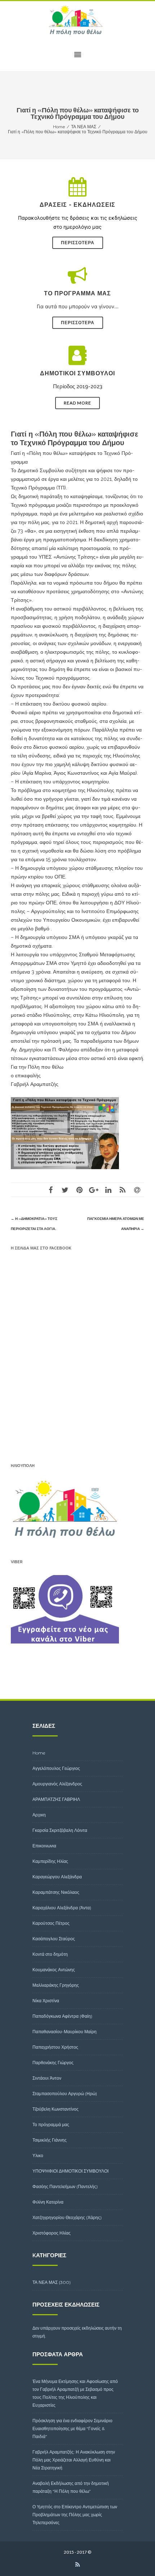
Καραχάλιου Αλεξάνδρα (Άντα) (62, 1908)
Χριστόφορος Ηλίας (52, 2233)
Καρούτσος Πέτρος (51, 1923)
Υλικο (38, 2155)
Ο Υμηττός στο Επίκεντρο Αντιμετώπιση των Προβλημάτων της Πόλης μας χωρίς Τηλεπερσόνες (75, 2515)
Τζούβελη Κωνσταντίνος (56, 2109)
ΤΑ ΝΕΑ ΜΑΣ (45, 2282)
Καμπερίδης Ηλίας (50, 1861)
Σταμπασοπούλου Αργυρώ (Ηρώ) (65, 2094)
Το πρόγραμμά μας (51, 2125)
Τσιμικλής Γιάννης (50, 2140)
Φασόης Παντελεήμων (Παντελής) (65, 2186)
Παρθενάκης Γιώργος (53, 2063)
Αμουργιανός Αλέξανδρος (57, 1784)
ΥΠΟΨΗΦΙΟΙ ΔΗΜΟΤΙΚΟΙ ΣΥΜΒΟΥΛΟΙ (70, 2171)
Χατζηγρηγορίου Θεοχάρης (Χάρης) (67, 2217)
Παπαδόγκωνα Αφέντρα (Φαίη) (62, 2016)
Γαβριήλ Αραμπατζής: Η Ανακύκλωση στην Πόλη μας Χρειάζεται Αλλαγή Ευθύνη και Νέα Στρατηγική (74, 2460)
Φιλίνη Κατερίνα (48, 2202)
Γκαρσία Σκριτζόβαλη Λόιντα (60, 1830)
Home (39, 1753)
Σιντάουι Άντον (47, 2078)
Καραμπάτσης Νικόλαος (56, 1892)
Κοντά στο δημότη (50, 1954)
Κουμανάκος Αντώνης (54, 1970)
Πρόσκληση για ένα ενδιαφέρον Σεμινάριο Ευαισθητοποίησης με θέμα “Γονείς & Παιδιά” (72, 2429)
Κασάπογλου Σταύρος (54, 1939)
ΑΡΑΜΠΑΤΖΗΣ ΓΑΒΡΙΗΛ (56, 1799)
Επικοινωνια (44, 1846)
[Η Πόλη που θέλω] (77, 20)
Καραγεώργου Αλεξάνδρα (57, 1877)
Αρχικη (39, 1815)
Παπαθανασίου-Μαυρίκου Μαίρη (65, 2032)
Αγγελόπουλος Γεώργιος (56, 1768)
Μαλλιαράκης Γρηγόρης (56, 1985)
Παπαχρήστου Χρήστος (55, 2047)
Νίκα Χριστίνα (46, 2001)
